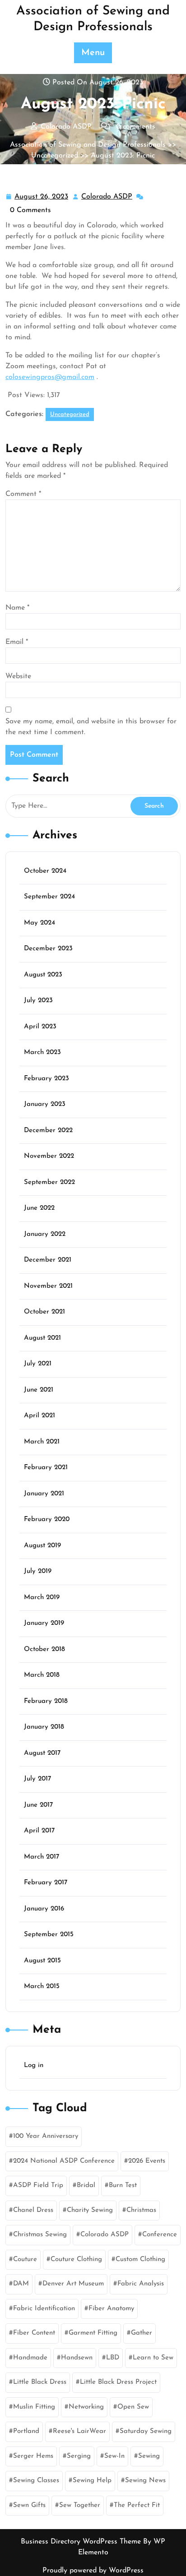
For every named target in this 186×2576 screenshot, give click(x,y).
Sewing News (145, 2481)
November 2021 (48, 1286)
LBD (113, 2358)
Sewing (149, 2456)
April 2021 (40, 1416)
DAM (21, 2284)
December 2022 (48, 1131)
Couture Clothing (76, 2259)
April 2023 (40, 1027)
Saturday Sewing (146, 2431)
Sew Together (80, 2505)
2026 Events (147, 2161)
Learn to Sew (153, 2358)
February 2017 (46, 1883)
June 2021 (39, 1390)
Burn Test (123, 2185)
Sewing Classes (36, 2481)
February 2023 (46, 1079)
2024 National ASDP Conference (64, 2161)
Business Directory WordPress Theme (82, 2542)
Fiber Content (34, 2333)
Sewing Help (92, 2481)
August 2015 (42, 1961)
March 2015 (42, 1986)
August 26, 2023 (42, 198)
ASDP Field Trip (38, 2185)
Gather (142, 2333)
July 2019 (38, 1571)
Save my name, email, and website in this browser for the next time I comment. (91, 727)
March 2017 (42, 1857)
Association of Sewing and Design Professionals (88, 145)
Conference (160, 2235)
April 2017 (39, 1831)
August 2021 (42, 1338)
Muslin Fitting (34, 2407)
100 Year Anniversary (46, 2136)
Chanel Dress (33, 2210)
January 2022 (45, 1234)
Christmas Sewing (40, 2235)
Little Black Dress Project (118, 2382)
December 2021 (48, 1260)
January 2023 (45, 1104)
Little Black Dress (40, 2382)
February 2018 (46, 1701)
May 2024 (40, 923)
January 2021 (44, 1494)
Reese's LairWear (79, 2431)
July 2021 (38, 1364)
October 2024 (45, 871)
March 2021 (42, 1442)
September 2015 (49, 1935)
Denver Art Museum (73, 2284)
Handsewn (77, 2358)
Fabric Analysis (141, 2284)
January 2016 (44, 1909)
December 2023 (48, 949)
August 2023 (43, 975)
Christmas (141, 2210)
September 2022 (49, 1182)
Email (17, 642)
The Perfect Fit (137, 2505)
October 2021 (44, 1312)
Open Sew (133, 2407)
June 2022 (39, 1208)
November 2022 (49, 1156)
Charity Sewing (90, 2210)
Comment (23, 494)
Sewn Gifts (29, 2505)
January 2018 (44, 1727)
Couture (25, 2259)
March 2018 (42, 1675)
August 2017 (42, 1753)
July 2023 (38, 1001)
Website (18, 676)
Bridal (86, 2185)
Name (17, 608)
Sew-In (114, 2456)
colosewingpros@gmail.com (50, 377)
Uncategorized (55, 156)
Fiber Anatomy (111, 2309)
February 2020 (47, 1519)
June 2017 (38, 1805)
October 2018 (44, 1649)
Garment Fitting (93, 2333)
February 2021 (46, 1468)
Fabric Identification (44, 2309)
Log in (34, 2065)
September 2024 (49, 897)
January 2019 (44, 1623)
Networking (86, 2407)
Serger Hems (33, 2456)
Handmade (30, 2358)
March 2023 (42, 1052)
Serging (79, 2456)
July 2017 (37, 1779)
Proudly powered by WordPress (93, 2571)
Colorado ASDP (107, 198)
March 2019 (42, 1598)
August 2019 (42, 1546)
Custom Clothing (140, 2259)
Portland (26, 2431)
